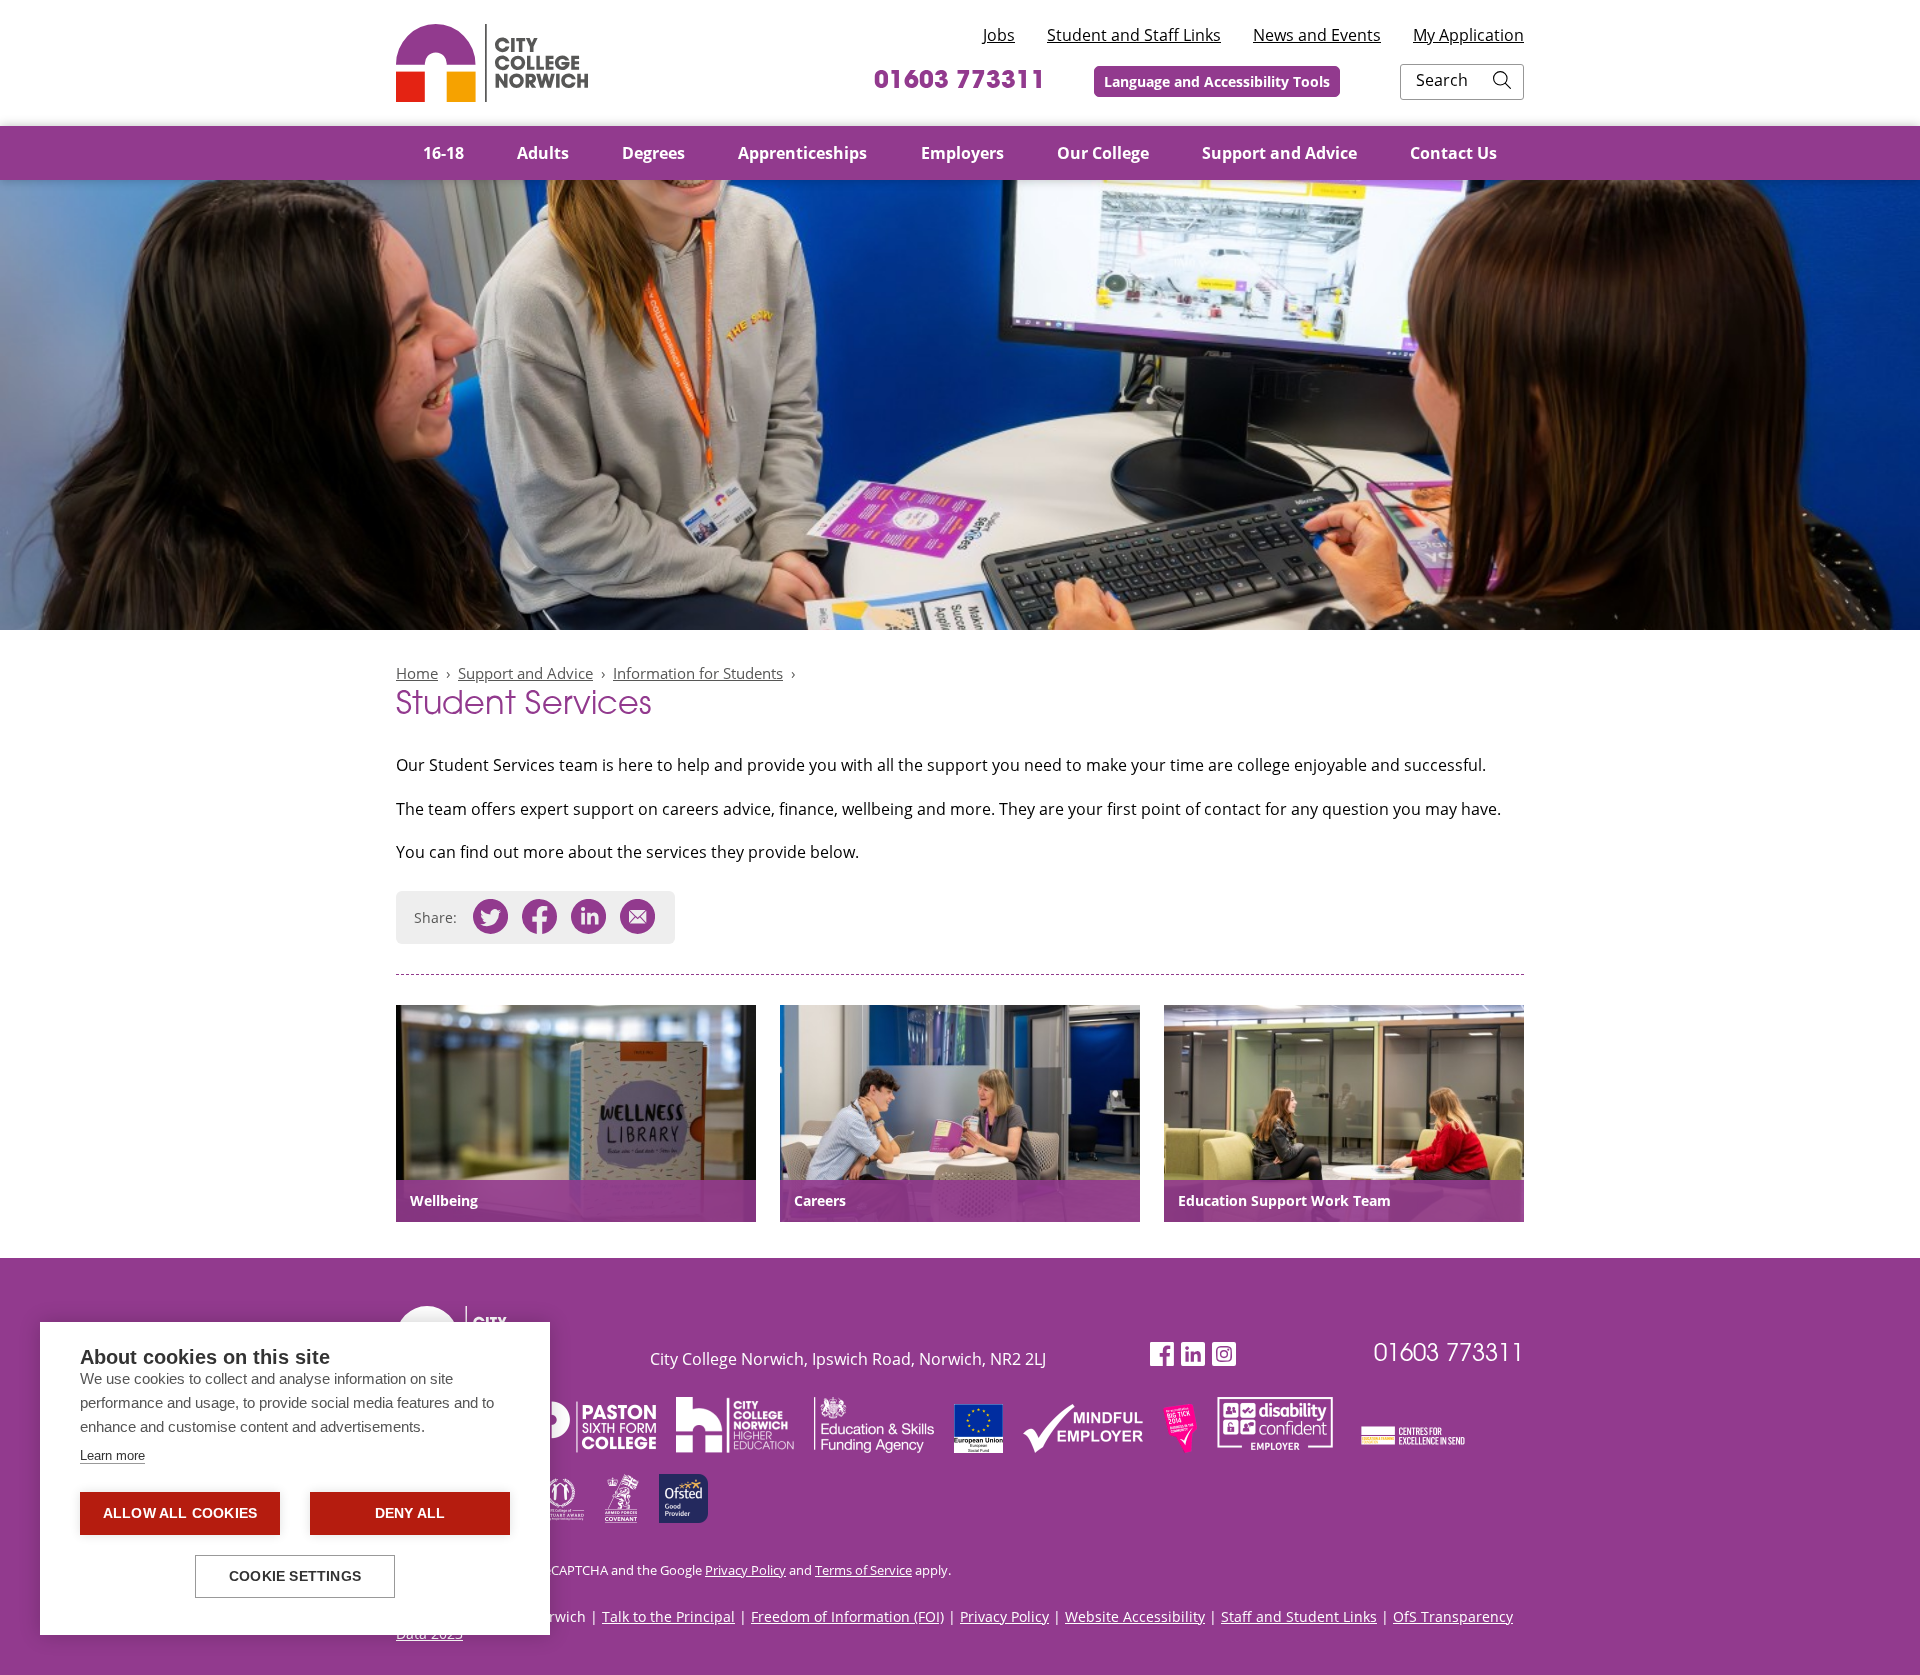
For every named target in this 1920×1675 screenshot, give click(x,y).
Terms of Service (863, 1570)
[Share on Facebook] (539, 917)
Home (417, 673)
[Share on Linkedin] (588, 917)
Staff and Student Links (1299, 1616)
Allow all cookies (180, 1513)
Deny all (410, 1513)
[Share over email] (637, 917)
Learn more (112, 1455)
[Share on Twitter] (490, 917)
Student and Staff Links (1134, 35)
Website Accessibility (1135, 1616)
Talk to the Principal (668, 1616)
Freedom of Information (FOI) (847, 1616)
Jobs (999, 35)
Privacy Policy (745, 1570)
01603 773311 (960, 82)
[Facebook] (1162, 1354)
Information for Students (698, 673)
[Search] (1502, 82)
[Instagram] (1224, 1354)
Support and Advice (525, 673)
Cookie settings (295, 1576)
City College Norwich (492, 63)
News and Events (1317, 35)
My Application (1468, 35)
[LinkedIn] (1193, 1354)
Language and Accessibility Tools (1217, 81)
